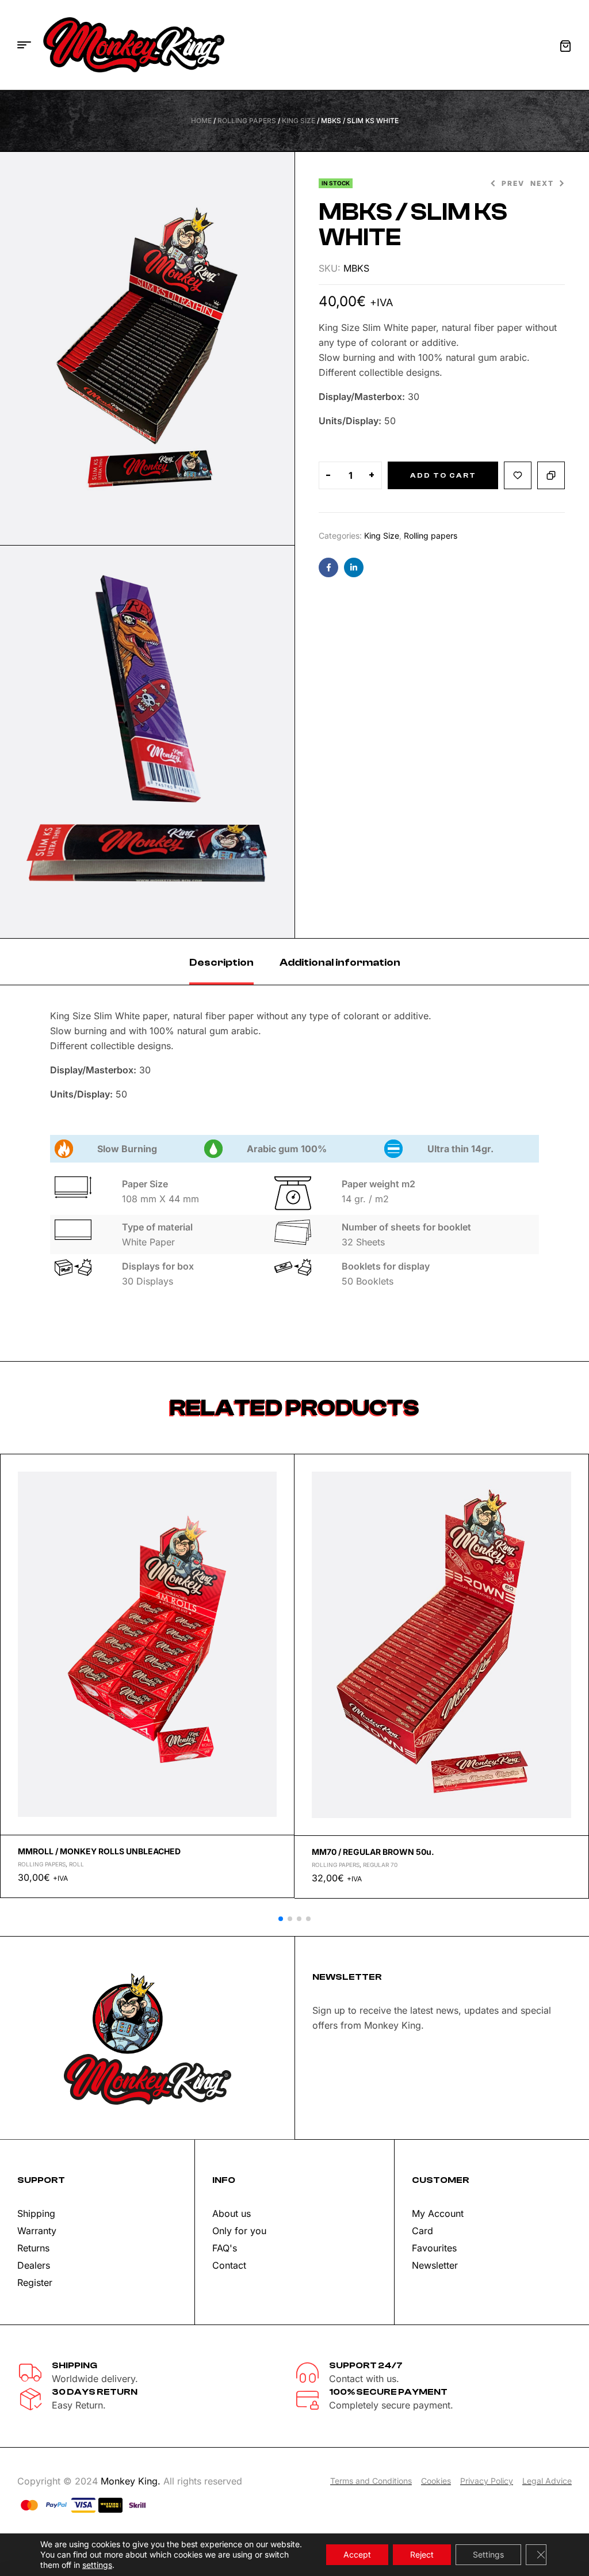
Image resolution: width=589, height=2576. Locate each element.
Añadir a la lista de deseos (518, 475)
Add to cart (443, 475)
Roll (77, 1864)
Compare (551, 475)
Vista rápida (281, 1495)
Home (201, 121)
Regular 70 (380, 1865)
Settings (488, 2554)
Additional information (340, 963)
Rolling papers (247, 121)
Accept (357, 2554)
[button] (281, 1919)
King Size (299, 121)
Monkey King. (131, 2481)
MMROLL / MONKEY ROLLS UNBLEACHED (99, 1851)
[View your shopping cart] (565, 46)
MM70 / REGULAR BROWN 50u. (373, 1852)
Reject (422, 2554)
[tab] (221, 962)
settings (97, 2565)
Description (221, 963)
